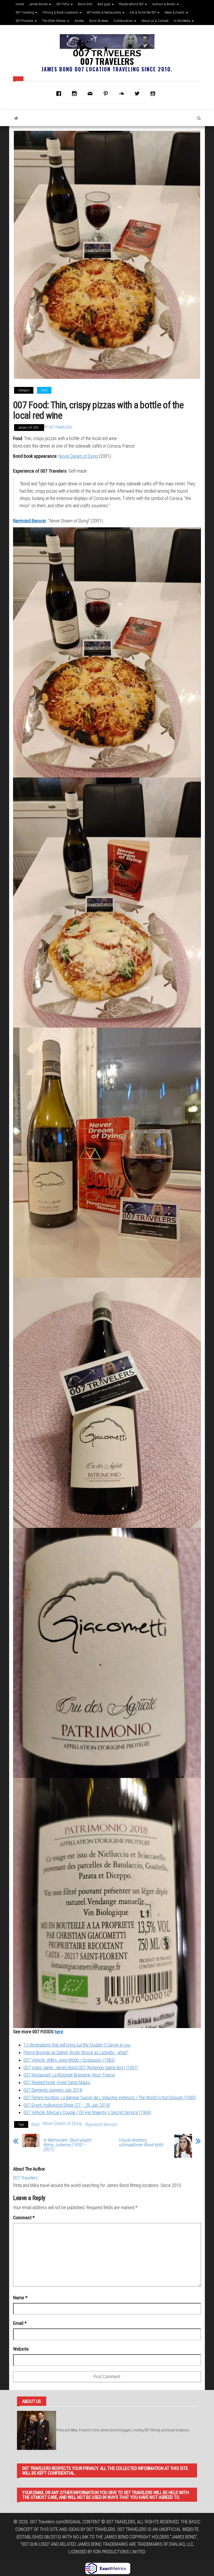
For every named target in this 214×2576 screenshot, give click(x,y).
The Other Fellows (54, 21)
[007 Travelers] (16, 118)
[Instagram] (76, 94)
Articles (79, 21)
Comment (24, 2218)
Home (20, 4)
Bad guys (104, 4)
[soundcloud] (123, 94)
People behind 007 (132, 4)
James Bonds (39, 4)
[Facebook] (60, 94)
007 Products (25, 21)
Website (21, 2349)
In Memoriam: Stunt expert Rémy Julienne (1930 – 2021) (67, 2145)
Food (44, 390)
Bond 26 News (99, 21)
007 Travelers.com (47, 2522)
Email (20, 2323)
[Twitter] (138, 94)
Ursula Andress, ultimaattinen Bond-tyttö (141, 2142)
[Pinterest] (107, 94)
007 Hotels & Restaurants (104, 12)
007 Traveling (25, 12)
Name (20, 2298)
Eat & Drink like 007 (143, 12)
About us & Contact (155, 21)
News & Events (175, 12)
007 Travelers (107, 61)
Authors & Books (164, 4)
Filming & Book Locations (61, 12)
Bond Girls (85, 4)
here (59, 2032)
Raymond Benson (29, 521)
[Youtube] (154, 94)
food (35, 2124)
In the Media (183, 21)
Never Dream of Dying (78, 456)
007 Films (63, 4)
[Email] (91, 94)
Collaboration (124, 21)
